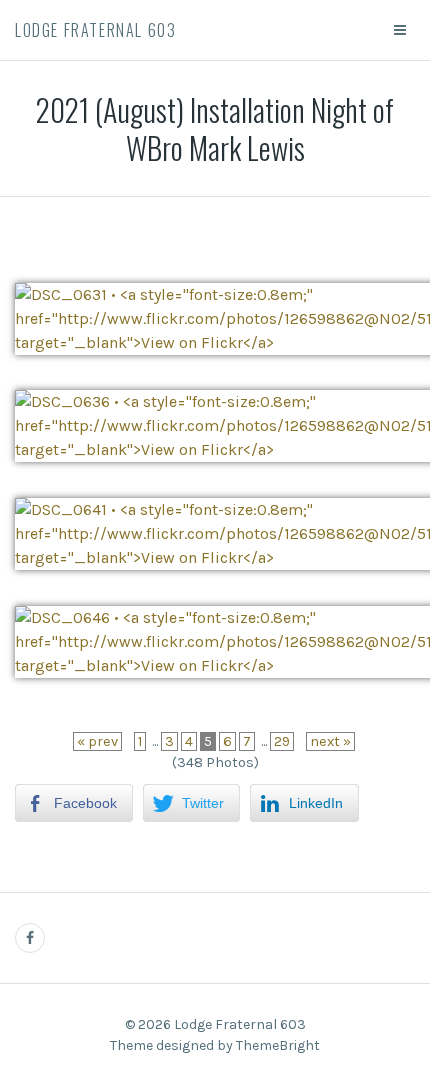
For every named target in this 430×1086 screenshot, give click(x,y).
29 (282, 741)
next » (330, 741)
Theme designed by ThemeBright (215, 1045)
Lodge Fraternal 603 (95, 30)
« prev (97, 741)
